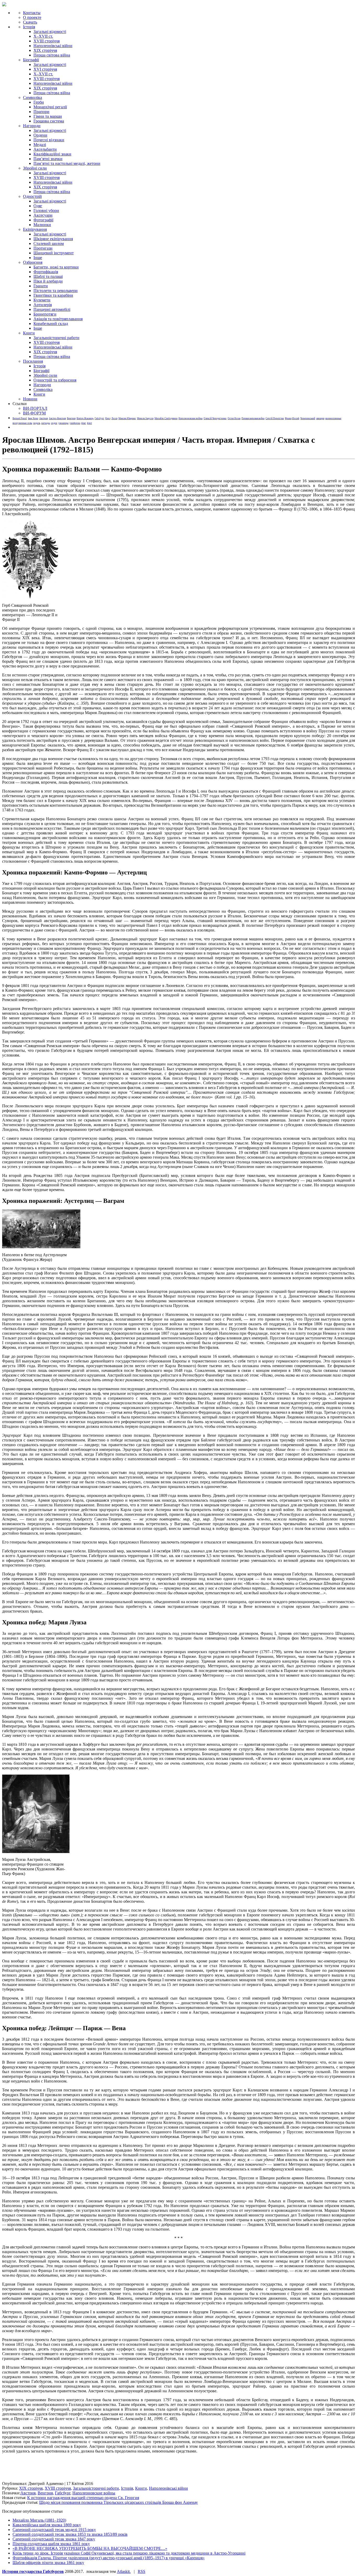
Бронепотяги (45, 314)
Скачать (30, 22)
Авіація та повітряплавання (58, 319)
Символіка (43, 389)
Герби (39, 102)
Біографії (31, 60)
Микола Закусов (145, 418)
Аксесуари (43, 215)
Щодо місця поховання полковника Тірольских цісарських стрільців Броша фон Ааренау (119, 2502)
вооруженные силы (22, 423)
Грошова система (49, 121)
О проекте (32, 17)
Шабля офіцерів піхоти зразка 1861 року (48, 2563)
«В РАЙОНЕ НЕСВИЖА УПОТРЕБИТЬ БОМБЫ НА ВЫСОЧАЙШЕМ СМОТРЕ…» (90, 2548)
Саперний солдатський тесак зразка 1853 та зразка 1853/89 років (70, 2534)
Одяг (38, 206)
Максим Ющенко (127, 418)
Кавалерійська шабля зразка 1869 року (47, 2525)
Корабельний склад (51, 324)
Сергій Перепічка (275, 418)
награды (46, 423)
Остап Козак (234, 418)
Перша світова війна (52, 55)
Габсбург (99, 418)
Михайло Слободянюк (166, 418)
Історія (29, 27)
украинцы (63, 423)
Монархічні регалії (50, 107)
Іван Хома (33, 418)
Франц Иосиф (292, 418)
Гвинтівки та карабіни (53, 295)
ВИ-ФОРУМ (34, 413)
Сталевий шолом (49, 243)
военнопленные (333, 418)
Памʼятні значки (48, 159)
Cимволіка (33, 97)
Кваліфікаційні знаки (52, 154)
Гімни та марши (48, 116)
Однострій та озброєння (55, 380)
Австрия (44, 418)
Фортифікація (46, 272)
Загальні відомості (50, 32)
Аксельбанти (45, 149)
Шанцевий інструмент (54, 253)
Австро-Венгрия (57, 418)
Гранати (41, 286)
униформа (75, 423)
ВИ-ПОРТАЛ (35, 408)
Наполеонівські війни (53, 46)
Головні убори (46, 211)
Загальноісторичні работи (56, 338)
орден (54, 423)
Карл (108, 418)
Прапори (41, 112)
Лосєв (114, 418)
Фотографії (43, 220)
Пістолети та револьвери (56, 291)
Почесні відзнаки (49, 140)
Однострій (32, 196)
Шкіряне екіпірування (53, 239)
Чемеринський (308, 418)
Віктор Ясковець (85, 418)
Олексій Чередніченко (215, 418)
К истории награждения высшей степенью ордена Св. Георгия (83, 2498)
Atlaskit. (124, 2571)
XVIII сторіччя (47, 41)
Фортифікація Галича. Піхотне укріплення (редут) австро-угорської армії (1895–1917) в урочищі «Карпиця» (109, 2558)
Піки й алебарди (48, 281)
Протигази (43, 248)
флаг (84, 423)
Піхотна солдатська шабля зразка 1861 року (51, 2544)
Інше (38, 258)
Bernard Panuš (20, 418)
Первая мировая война (253, 418)
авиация (320, 418)
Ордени (40, 135)
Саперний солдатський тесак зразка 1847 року (54, 2539)
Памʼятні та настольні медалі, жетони (67, 163)
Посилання (33, 361)
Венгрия (71, 418)
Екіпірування (35, 229)
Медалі (40, 145)
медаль (37, 423)
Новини (30, 399)
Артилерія (43, 305)
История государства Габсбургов (33, 2571)
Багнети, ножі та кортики (56, 267)
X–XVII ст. (43, 36)
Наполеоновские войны (191, 418)
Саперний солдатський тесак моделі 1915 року (54, 2530)
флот (90, 423)
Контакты (32, 13)
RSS (142, 2571)
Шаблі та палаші (48, 276)
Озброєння (33, 262)
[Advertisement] (97, 2470)
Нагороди (32, 126)
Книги (29, 333)
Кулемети (42, 300)
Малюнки (42, 225)
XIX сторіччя (45, 50)
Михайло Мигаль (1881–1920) (39, 2520)
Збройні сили (35, 168)
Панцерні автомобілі (52, 309)
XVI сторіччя (45, 69)
